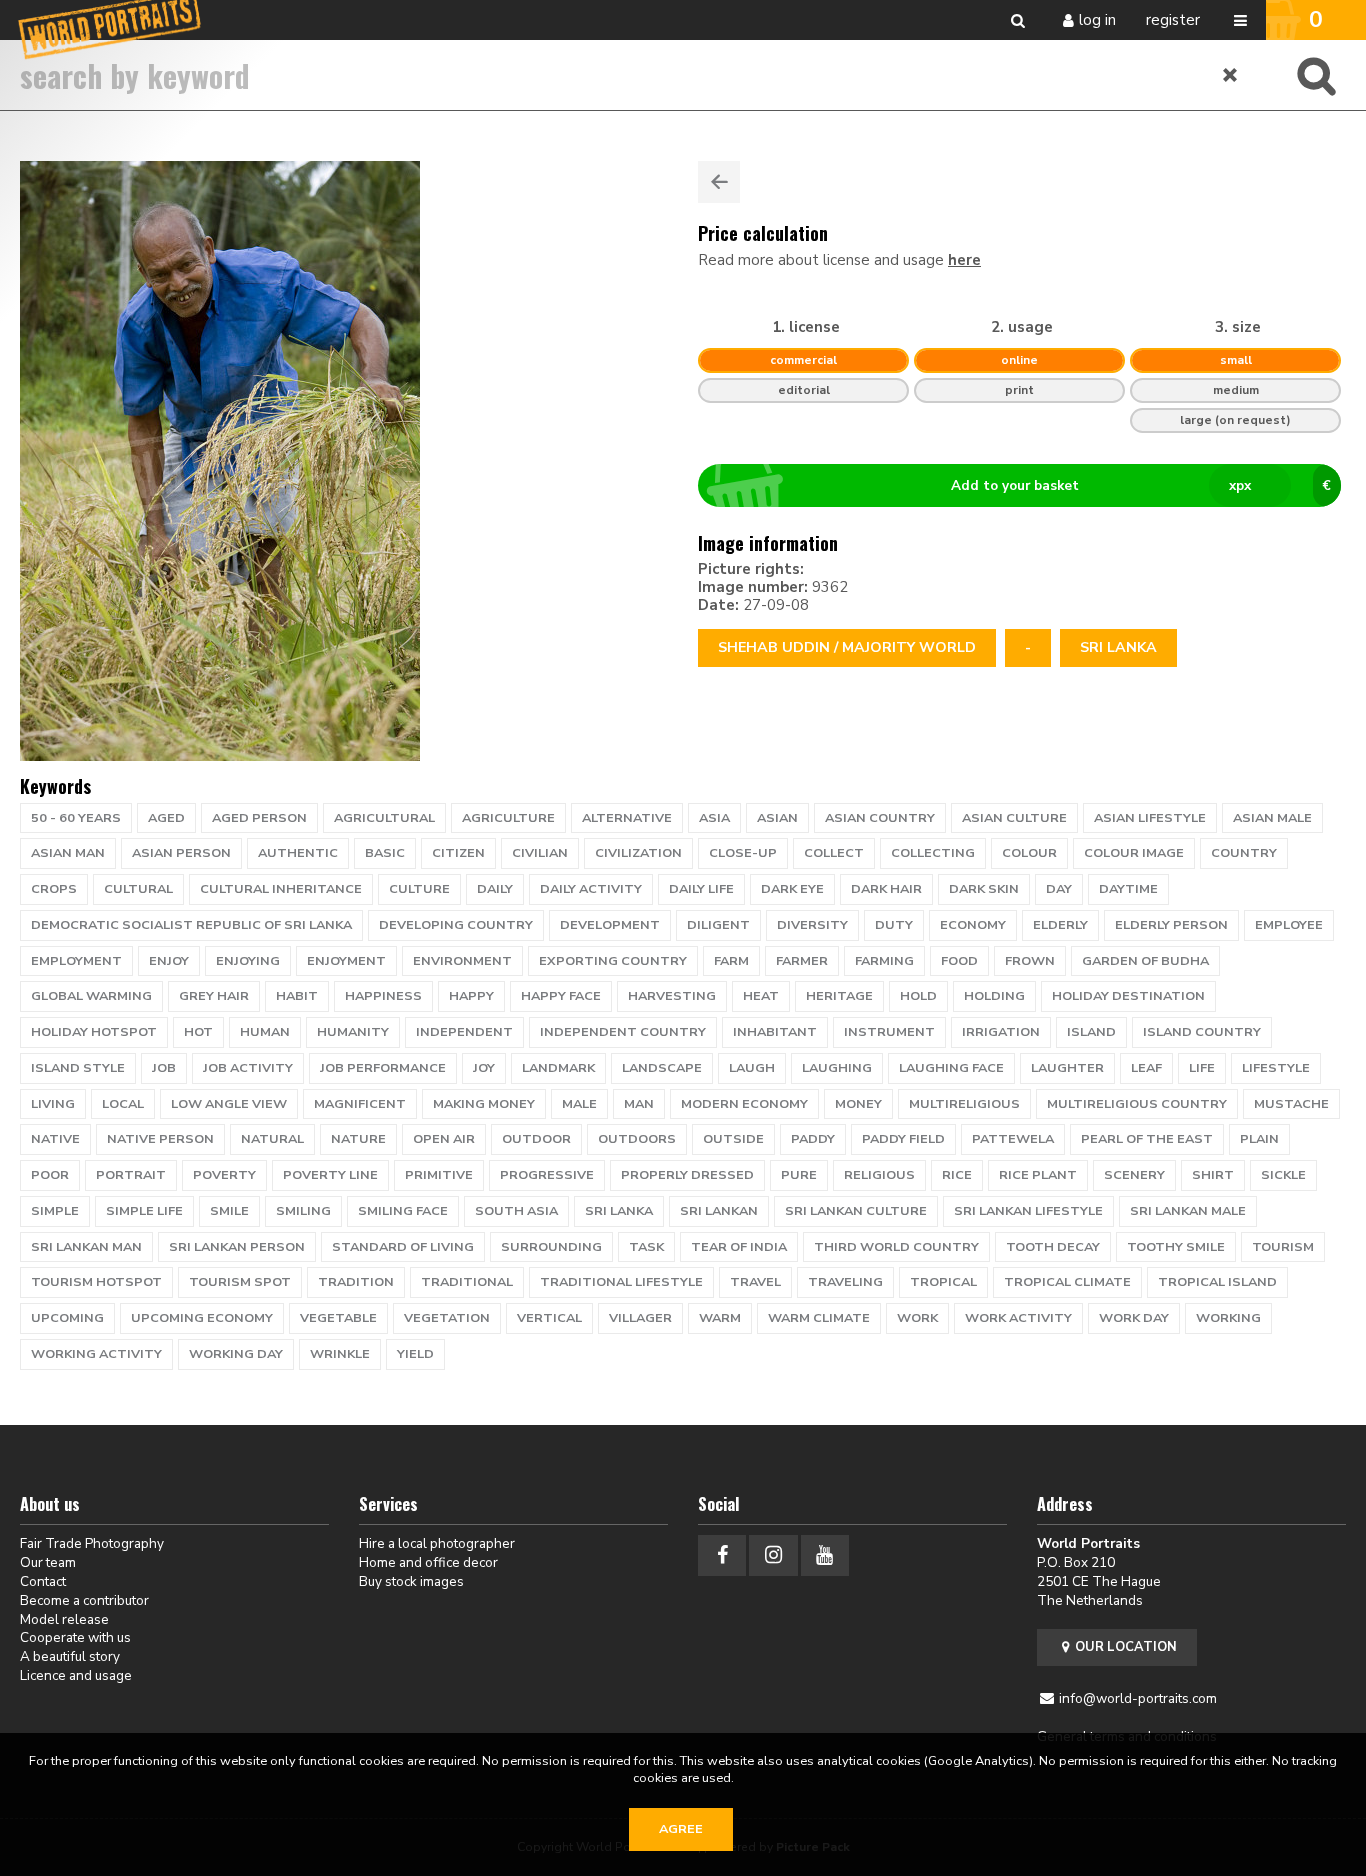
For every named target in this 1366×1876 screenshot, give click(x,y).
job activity (248, 1068)
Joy (484, 1068)
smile (229, 1211)
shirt (1213, 1175)
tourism (1283, 1247)
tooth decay (1053, 1247)
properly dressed (687, 1175)
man (639, 1104)
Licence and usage (76, 1675)
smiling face (403, 1211)
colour (1029, 853)
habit (297, 996)
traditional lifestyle (621, 1282)
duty (894, 925)
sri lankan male (1188, 1211)
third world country (896, 1247)
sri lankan (719, 1211)
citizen (458, 853)
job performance (383, 1068)
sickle (1283, 1175)
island (1091, 1032)
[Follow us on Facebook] (722, 1555)
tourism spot (240, 1282)
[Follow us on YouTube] (825, 1555)
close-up (743, 853)
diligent (718, 925)
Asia (714, 818)
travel (755, 1282)
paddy (813, 1139)
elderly (1060, 925)
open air (444, 1139)
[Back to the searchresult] (719, 182)
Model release (64, 1619)
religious (879, 1175)
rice (957, 1175)
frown (1030, 961)
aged (166, 818)
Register (1173, 20)
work (917, 1318)
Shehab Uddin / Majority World (847, 647)
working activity (96, 1354)
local (123, 1104)
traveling (845, 1282)
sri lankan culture (856, 1211)
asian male (1272, 818)
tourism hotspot (96, 1282)
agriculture (508, 818)
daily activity (591, 889)
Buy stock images (411, 1581)
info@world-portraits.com (1138, 1698)
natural (272, 1139)
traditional (467, 1282)
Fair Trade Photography (92, 1543)
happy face (561, 996)
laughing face (951, 1068)
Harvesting (672, 996)
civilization (638, 853)
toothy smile (1176, 1247)
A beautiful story (70, 1656)
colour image (1134, 853)
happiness (383, 996)
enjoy (169, 961)
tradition (356, 1282)
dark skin (984, 889)
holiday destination (1128, 996)
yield (415, 1354)
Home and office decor (428, 1562)
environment (462, 961)
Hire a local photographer (437, 1543)
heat (761, 996)
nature (358, 1139)
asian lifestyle (1150, 818)
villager (640, 1318)
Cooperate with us (75, 1637)
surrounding (551, 1247)
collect (834, 853)
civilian (540, 853)
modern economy (744, 1104)
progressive (547, 1175)
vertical (549, 1318)
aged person (259, 818)
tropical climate (1067, 1282)
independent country (623, 1032)
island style (78, 1068)
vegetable (338, 1318)
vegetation (447, 1318)
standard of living (403, 1247)
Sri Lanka (1118, 647)
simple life (144, 1211)
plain (1259, 1139)
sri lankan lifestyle (1028, 1211)
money (858, 1104)
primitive (439, 1175)
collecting (933, 853)
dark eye (792, 889)
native (55, 1139)
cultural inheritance (281, 889)
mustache (1291, 1104)
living (53, 1104)
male (579, 1104)
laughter (1067, 1068)
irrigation (1001, 1032)
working (1228, 1318)
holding (994, 996)
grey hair (214, 996)
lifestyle (1276, 1068)
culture (419, 889)
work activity (1018, 1318)
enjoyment (346, 961)
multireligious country (1137, 1104)
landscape (662, 1068)
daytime (1128, 889)
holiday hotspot (94, 1032)
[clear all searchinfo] (1231, 75)
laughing (837, 1068)
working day (236, 1354)
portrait (131, 1175)
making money (484, 1104)
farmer (802, 961)
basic (385, 853)
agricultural (384, 818)
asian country (880, 818)
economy (973, 925)
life (1202, 1068)
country (1244, 853)
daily (495, 889)
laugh (752, 1068)
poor (50, 1175)
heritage (839, 996)
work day (1134, 1318)
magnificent (360, 1104)
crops (54, 889)
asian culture (1014, 818)
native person (160, 1139)
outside (733, 1139)
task (646, 1247)
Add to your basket (1141, 485)
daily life (701, 889)
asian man (68, 853)
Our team (48, 1562)
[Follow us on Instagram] (773, 1555)
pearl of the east (1147, 1139)
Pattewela (1013, 1139)
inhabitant (775, 1032)
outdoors (637, 1139)
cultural (138, 889)
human (265, 1032)
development (610, 925)
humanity (353, 1032)
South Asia (516, 1211)
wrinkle (340, 1354)
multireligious (964, 1104)
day (1059, 889)
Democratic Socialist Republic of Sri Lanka (191, 925)
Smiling (303, 1211)
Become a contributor (84, 1600)
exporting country (613, 961)
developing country (456, 925)
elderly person (1171, 925)
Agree (681, 1829)
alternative (627, 818)
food (959, 961)
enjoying (248, 961)
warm (720, 1318)
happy (471, 996)
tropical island (1217, 1282)
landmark (558, 1068)
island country (1202, 1032)
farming (884, 961)
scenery (1134, 1175)
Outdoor (536, 1139)
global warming (91, 996)
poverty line (330, 1175)
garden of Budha (1145, 961)
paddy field (903, 1139)
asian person (181, 853)
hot (198, 1032)
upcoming (67, 1318)
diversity (812, 925)
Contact (43, 1581)
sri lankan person (237, 1247)
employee (1289, 925)
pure (799, 1175)
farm (731, 961)
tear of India (739, 1247)
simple (55, 1211)
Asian (777, 818)
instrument (889, 1032)
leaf (1146, 1068)
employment (76, 961)
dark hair (886, 889)
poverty (224, 1175)
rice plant (1038, 1175)
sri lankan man (86, 1247)
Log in (1097, 20)
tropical (943, 1282)
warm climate (819, 1318)
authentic (298, 853)
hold (918, 996)
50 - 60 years (76, 818)
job (164, 1068)
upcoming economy (202, 1318)
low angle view (229, 1104)
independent (464, 1032)
